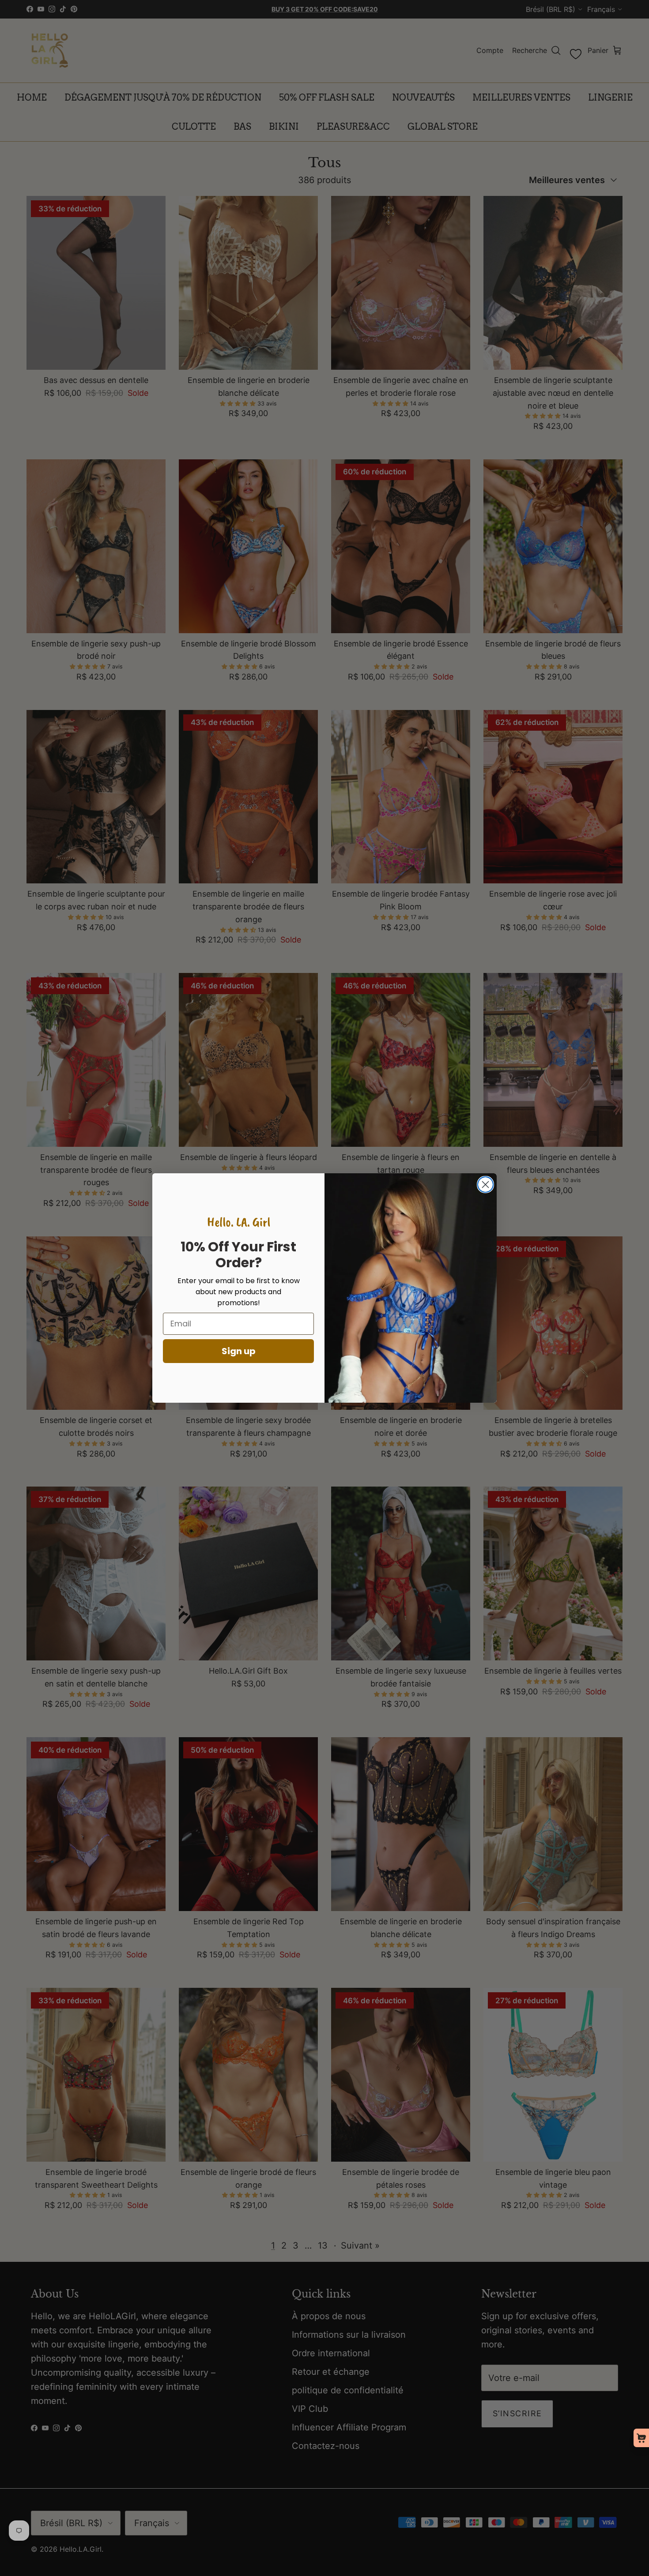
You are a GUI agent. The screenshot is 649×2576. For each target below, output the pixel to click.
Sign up (239, 1351)
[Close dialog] (485, 1185)
